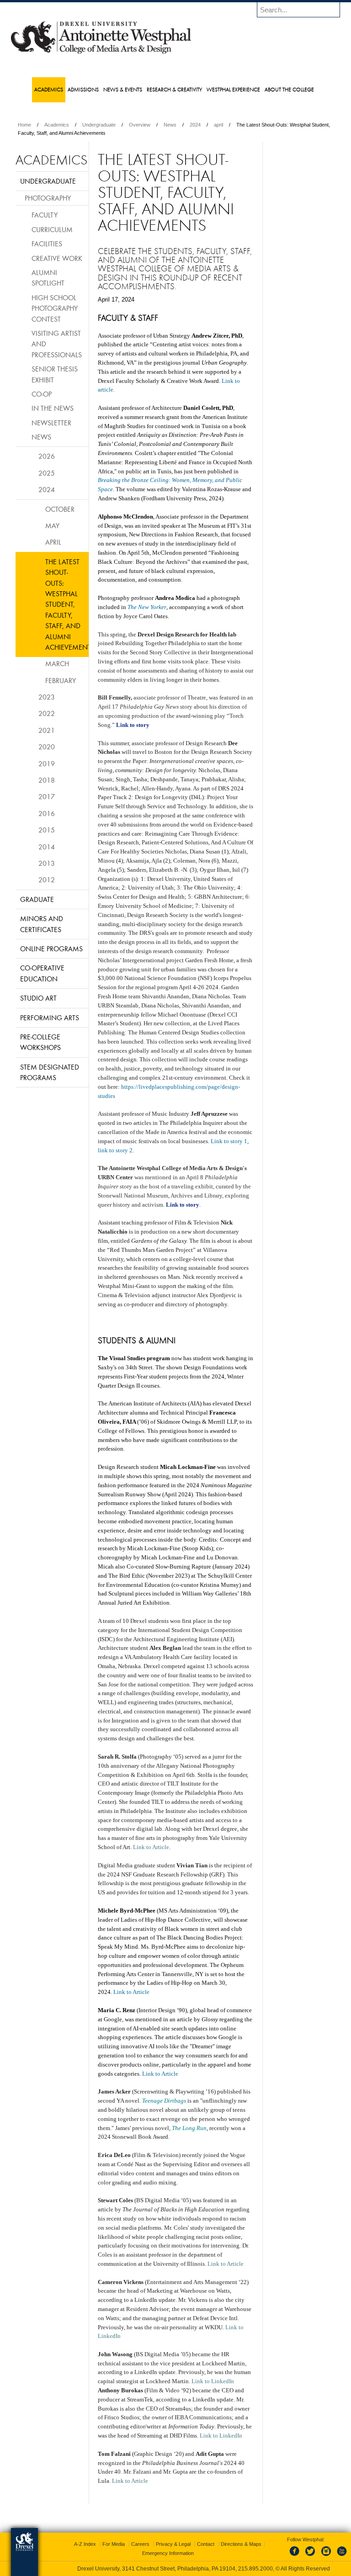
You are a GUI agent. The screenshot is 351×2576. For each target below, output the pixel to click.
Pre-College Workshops (40, 1042)
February (61, 680)
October (60, 509)
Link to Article (131, 1992)
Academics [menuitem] (49, 89)
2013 (47, 863)
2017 (47, 796)
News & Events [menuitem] (123, 89)
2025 (47, 473)
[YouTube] (341, 2556)
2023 (47, 697)
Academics (57, 125)
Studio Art (38, 998)
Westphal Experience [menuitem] (233, 89)
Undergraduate (99, 125)
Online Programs (51, 949)
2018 (47, 780)
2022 (47, 713)
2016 (47, 813)
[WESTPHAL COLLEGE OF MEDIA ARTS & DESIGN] (101, 53)
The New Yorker (147, 607)
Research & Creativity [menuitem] (174, 89)
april (218, 125)
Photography (48, 198)
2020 (47, 747)
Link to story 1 (229, 1141)
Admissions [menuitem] (83, 89)
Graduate (37, 899)
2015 (47, 830)
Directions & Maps (241, 2544)
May (52, 525)
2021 (47, 730)
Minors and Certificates (42, 924)
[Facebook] (296, 2556)
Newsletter (51, 423)
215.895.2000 (255, 2569)
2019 (47, 763)
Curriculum (52, 229)
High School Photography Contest (55, 308)
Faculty (45, 215)
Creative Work (57, 258)
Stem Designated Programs (50, 1072)
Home (24, 125)
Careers (140, 2544)
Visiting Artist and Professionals (57, 344)
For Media (114, 2544)
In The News (53, 408)
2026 (47, 456)
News (170, 125)
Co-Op (42, 394)
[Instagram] (326, 2556)
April (53, 542)
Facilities (47, 244)
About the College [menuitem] (289, 89)
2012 (47, 880)
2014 (47, 847)
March (57, 663)
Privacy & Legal (173, 2544)
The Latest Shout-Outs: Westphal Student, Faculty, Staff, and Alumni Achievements (67, 604)
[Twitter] (311, 2556)
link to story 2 (115, 1150)
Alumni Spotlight (48, 278)
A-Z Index (85, 2544)
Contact (206, 2544)
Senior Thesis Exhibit (55, 374)
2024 (195, 125)
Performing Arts (50, 1018)
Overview (140, 125)
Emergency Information (168, 2553)
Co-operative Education (42, 973)
